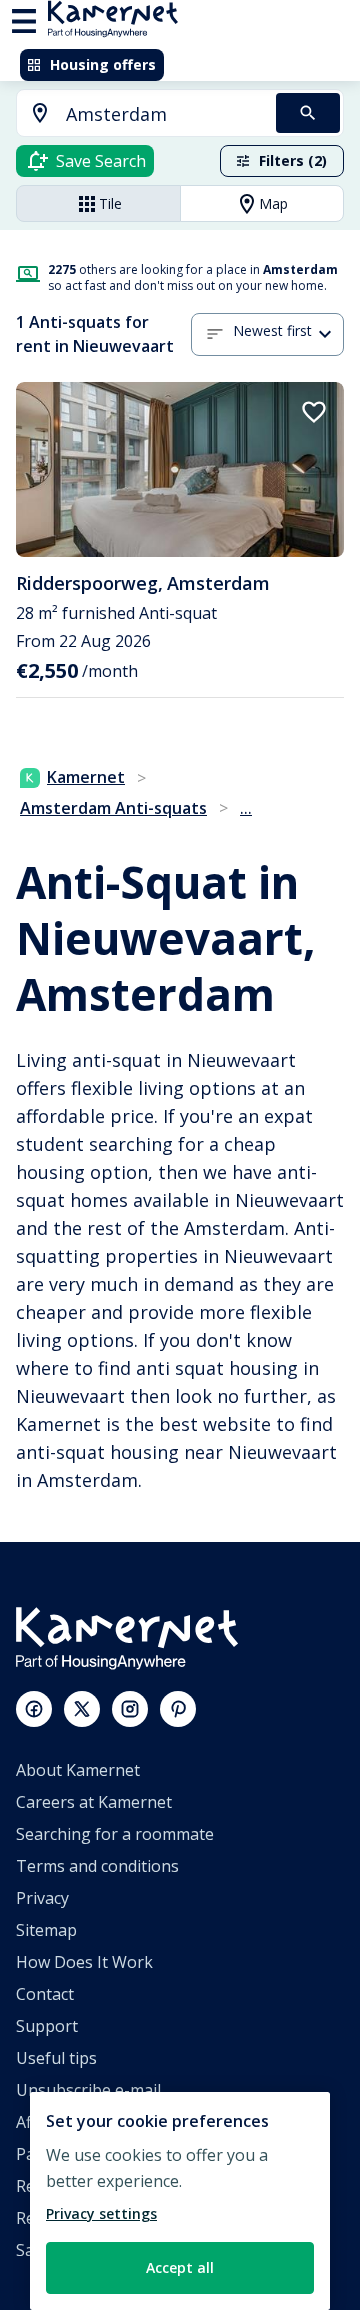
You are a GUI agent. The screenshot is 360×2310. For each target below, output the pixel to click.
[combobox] (134, 114)
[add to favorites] (314, 412)
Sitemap (46, 1930)
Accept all (180, 2267)
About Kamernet (78, 1770)
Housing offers (103, 64)
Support (47, 2026)
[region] (180, 2201)
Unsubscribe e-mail (88, 2090)
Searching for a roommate (115, 1834)
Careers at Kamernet (94, 1802)
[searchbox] (164, 114)
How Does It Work (84, 1962)
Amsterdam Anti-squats (113, 808)
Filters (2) (293, 160)
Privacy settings (101, 2213)
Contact (45, 1994)
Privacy (42, 1898)
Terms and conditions (97, 1866)
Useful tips (56, 2058)
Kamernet (86, 777)
